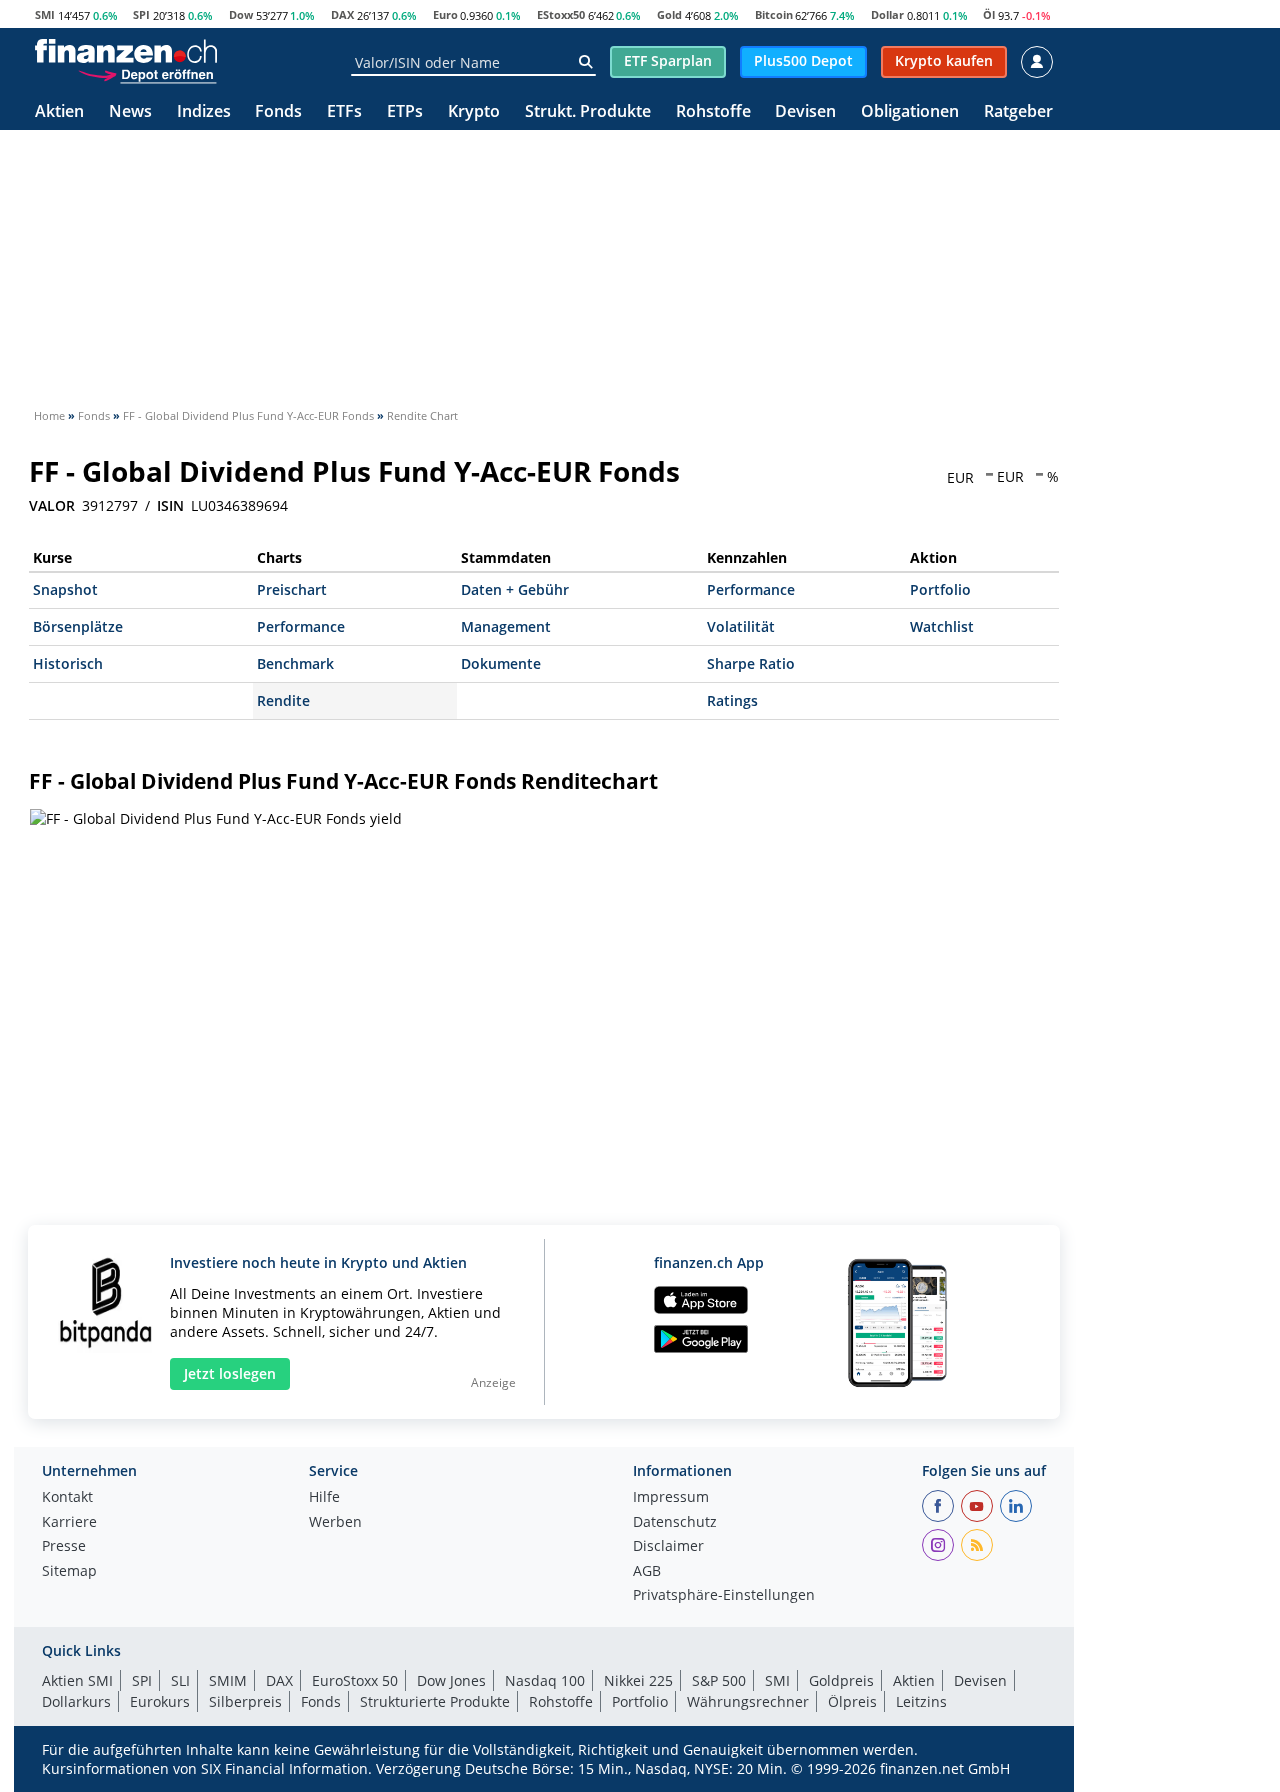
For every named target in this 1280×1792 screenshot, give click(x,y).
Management (506, 626)
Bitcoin (774, 14)
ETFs (344, 112)
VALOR (52, 506)
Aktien (59, 112)
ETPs (405, 112)
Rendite (283, 700)
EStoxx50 (561, 14)
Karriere (69, 1523)
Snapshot (65, 589)
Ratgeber (1018, 112)
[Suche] (585, 62)
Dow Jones (451, 1680)
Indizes (204, 112)
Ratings (732, 700)
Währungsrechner (748, 1701)
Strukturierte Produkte (435, 1701)
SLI (180, 1680)
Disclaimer (668, 1547)
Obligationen (910, 112)
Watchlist (942, 626)
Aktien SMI (77, 1680)
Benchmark (295, 663)
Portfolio (940, 589)
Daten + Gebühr (515, 589)
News (130, 112)
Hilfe (324, 1498)
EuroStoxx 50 (355, 1680)
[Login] (1037, 62)
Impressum (671, 1498)
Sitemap (69, 1572)
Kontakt (67, 1498)
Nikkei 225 (638, 1680)
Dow (241, 14)
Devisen (805, 112)
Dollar (887, 14)
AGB (647, 1572)
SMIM (228, 1680)
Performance (751, 589)
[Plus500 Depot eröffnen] (147, 74)
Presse (64, 1547)
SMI (45, 14)
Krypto (474, 112)
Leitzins (921, 1701)
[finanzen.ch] (126, 51)
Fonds (278, 112)
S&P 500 (719, 1680)
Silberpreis (245, 1701)
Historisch (68, 663)
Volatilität (741, 626)
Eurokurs (160, 1701)
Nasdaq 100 (545, 1680)
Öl (989, 14)
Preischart (292, 589)
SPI (141, 14)
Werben (335, 1523)
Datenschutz (675, 1523)
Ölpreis (852, 1701)
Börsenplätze (78, 626)
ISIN (170, 506)
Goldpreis (841, 1680)
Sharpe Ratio (751, 663)
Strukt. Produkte (588, 112)
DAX (342, 14)
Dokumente (501, 663)
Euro (445, 14)
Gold (669, 14)
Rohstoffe (713, 112)
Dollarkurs (76, 1701)
